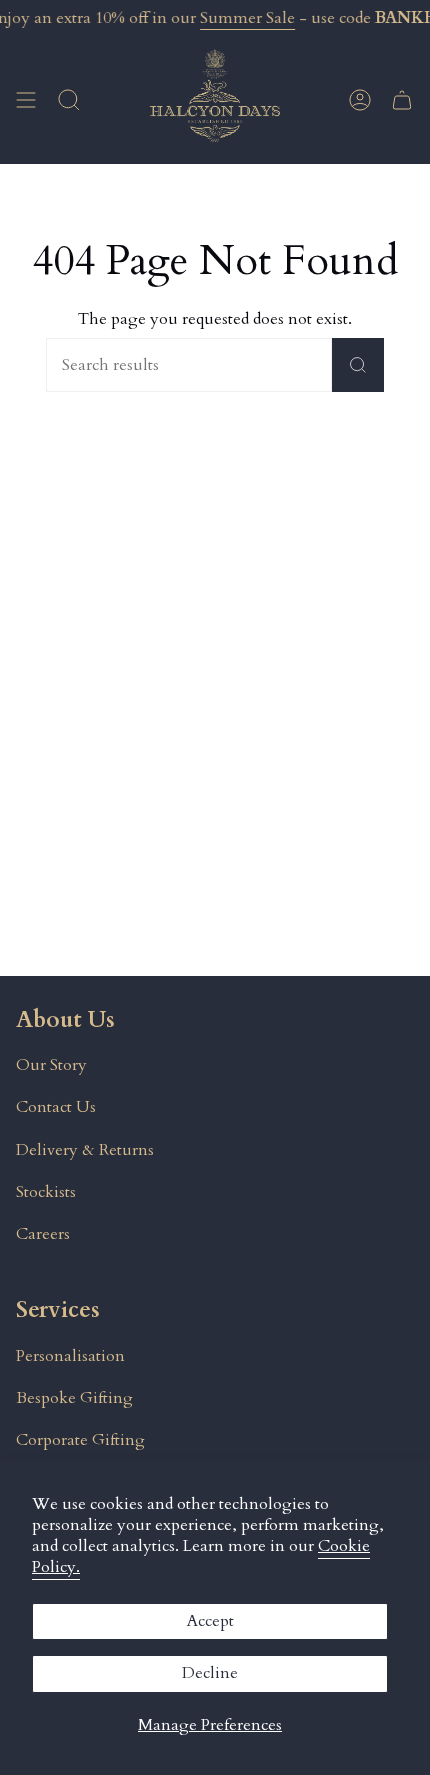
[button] (69, 100)
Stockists (46, 1192)
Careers (43, 1234)
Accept (210, 1621)
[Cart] (402, 100)
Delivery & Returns (85, 1150)
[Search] (358, 365)
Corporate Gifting (80, 1440)
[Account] (360, 100)
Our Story (51, 1065)
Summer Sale (247, 18)
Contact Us (56, 1107)
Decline (210, 1673)
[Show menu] (26, 100)
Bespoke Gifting (74, 1398)
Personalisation (70, 1356)
